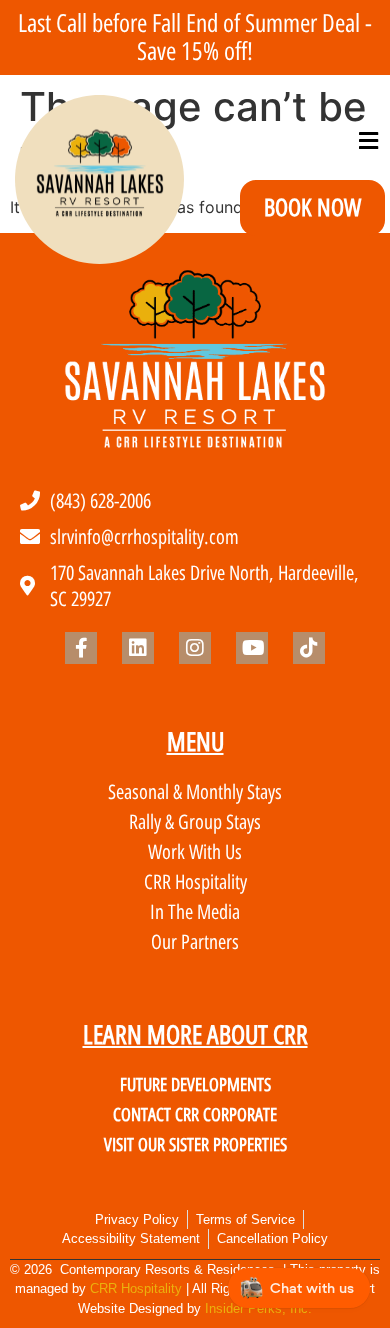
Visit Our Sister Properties (195, 1145)
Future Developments (195, 1085)
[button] (368, 141)
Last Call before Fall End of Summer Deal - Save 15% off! (195, 37)
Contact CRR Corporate (195, 1115)
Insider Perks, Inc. (258, 1308)
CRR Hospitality (136, 1288)
